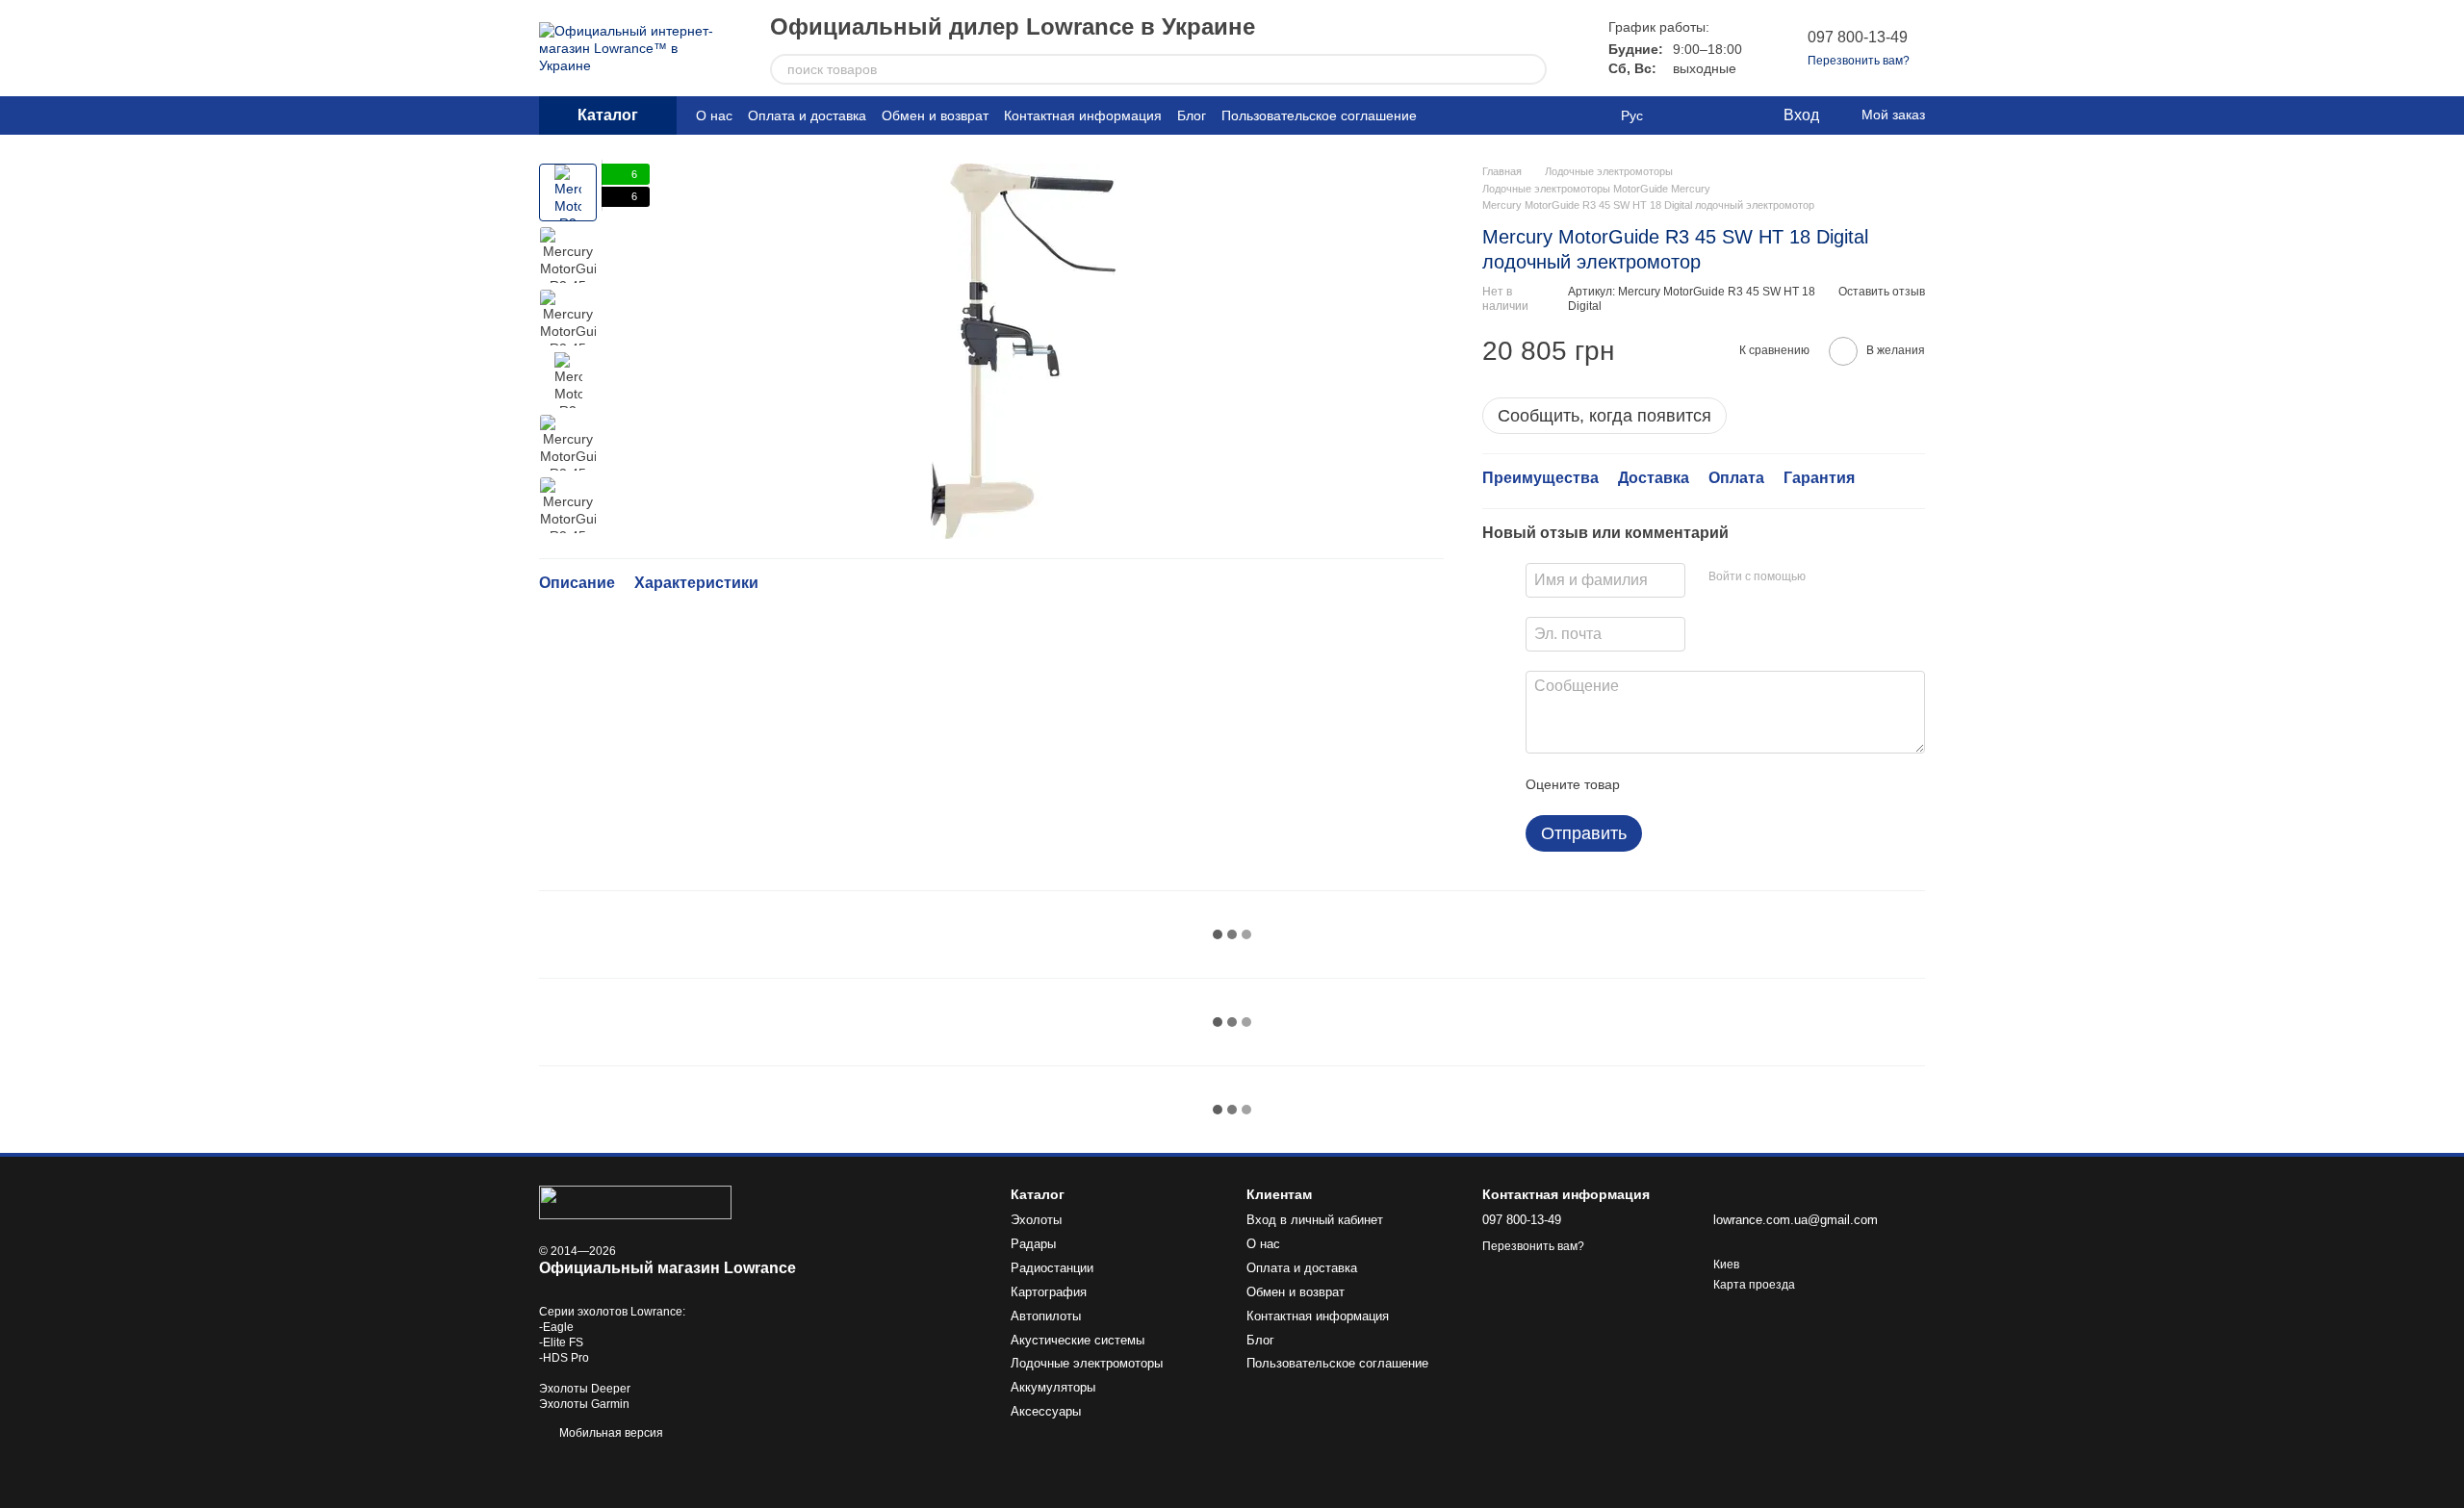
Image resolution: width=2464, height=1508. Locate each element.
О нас (714, 115)
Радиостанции (1052, 1268)
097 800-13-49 (1858, 37)
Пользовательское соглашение (1319, 115)
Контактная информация (1083, 115)
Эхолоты (1036, 1220)
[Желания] (1728, 115)
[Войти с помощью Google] (1858, 577)
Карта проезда (1754, 1285)
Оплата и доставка (807, 115)
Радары (1033, 1244)
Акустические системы (1078, 1340)
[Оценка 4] (1744, 784)
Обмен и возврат (935, 115)
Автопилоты (1046, 1316)
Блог (1192, 115)
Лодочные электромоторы (1087, 1363)
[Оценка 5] (1775, 784)
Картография (1049, 1292)
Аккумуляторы (1053, 1387)
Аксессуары (1046, 1411)
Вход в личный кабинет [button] (1315, 1220)
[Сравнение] (1689, 115)
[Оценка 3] (1713, 784)
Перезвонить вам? (1859, 61)
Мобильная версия (610, 1433)
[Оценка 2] (1682, 784)
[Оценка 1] (1652, 784)
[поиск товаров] (1531, 69)
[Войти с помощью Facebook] (1827, 577)
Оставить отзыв (1882, 292)
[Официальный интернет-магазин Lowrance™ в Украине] (635, 1202)
